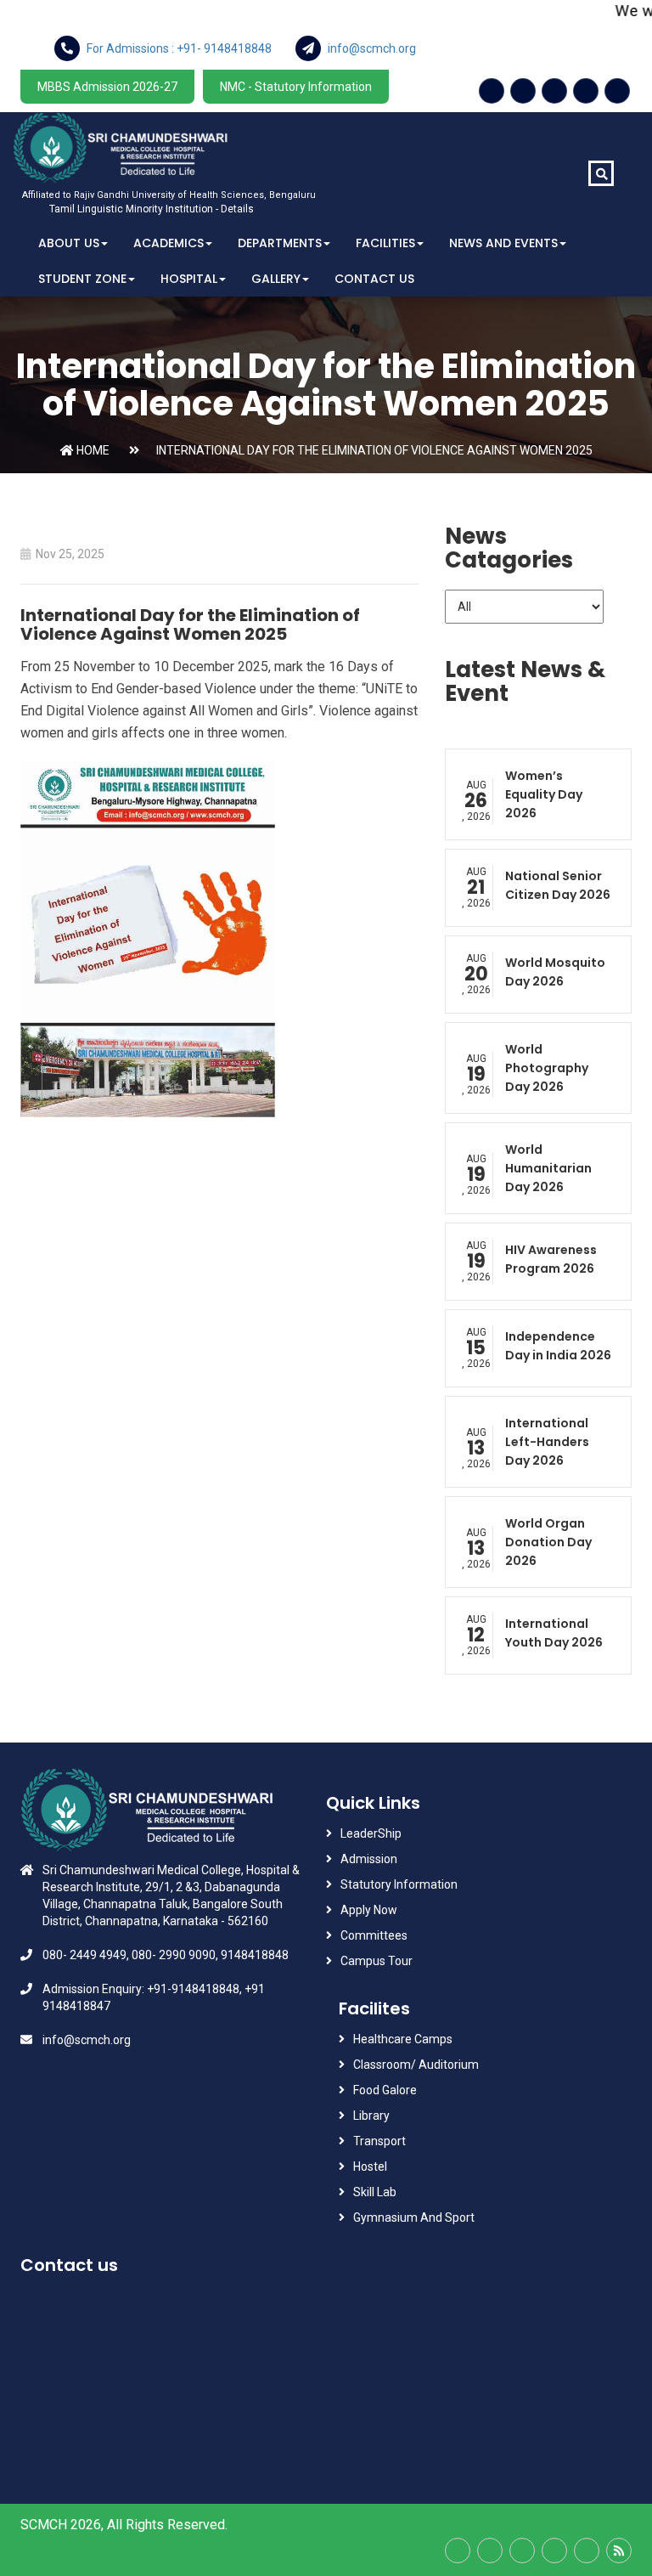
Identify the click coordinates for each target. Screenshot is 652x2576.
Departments (280, 243)
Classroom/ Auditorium (416, 2065)
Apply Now (369, 1910)
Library (371, 2116)
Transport (381, 2141)
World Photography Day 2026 (547, 1068)
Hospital (189, 279)
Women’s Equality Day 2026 (544, 794)
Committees (374, 1935)
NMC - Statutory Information (296, 87)
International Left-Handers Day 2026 (547, 1442)
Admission (369, 1859)
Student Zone (82, 279)
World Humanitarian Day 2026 (548, 1168)
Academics (169, 243)
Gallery (276, 279)
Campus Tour (377, 1961)
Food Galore (385, 2090)
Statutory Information (399, 1884)
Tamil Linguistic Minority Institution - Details (152, 209)
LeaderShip (371, 1833)
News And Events (503, 243)
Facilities (385, 243)
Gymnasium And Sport (414, 2217)
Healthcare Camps (403, 2039)
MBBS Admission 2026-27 (107, 87)
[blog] (619, 2551)
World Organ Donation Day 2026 (548, 1542)
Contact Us (374, 279)
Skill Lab (375, 2192)
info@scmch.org (87, 2040)
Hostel (370, 2166)
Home (92, 450)
